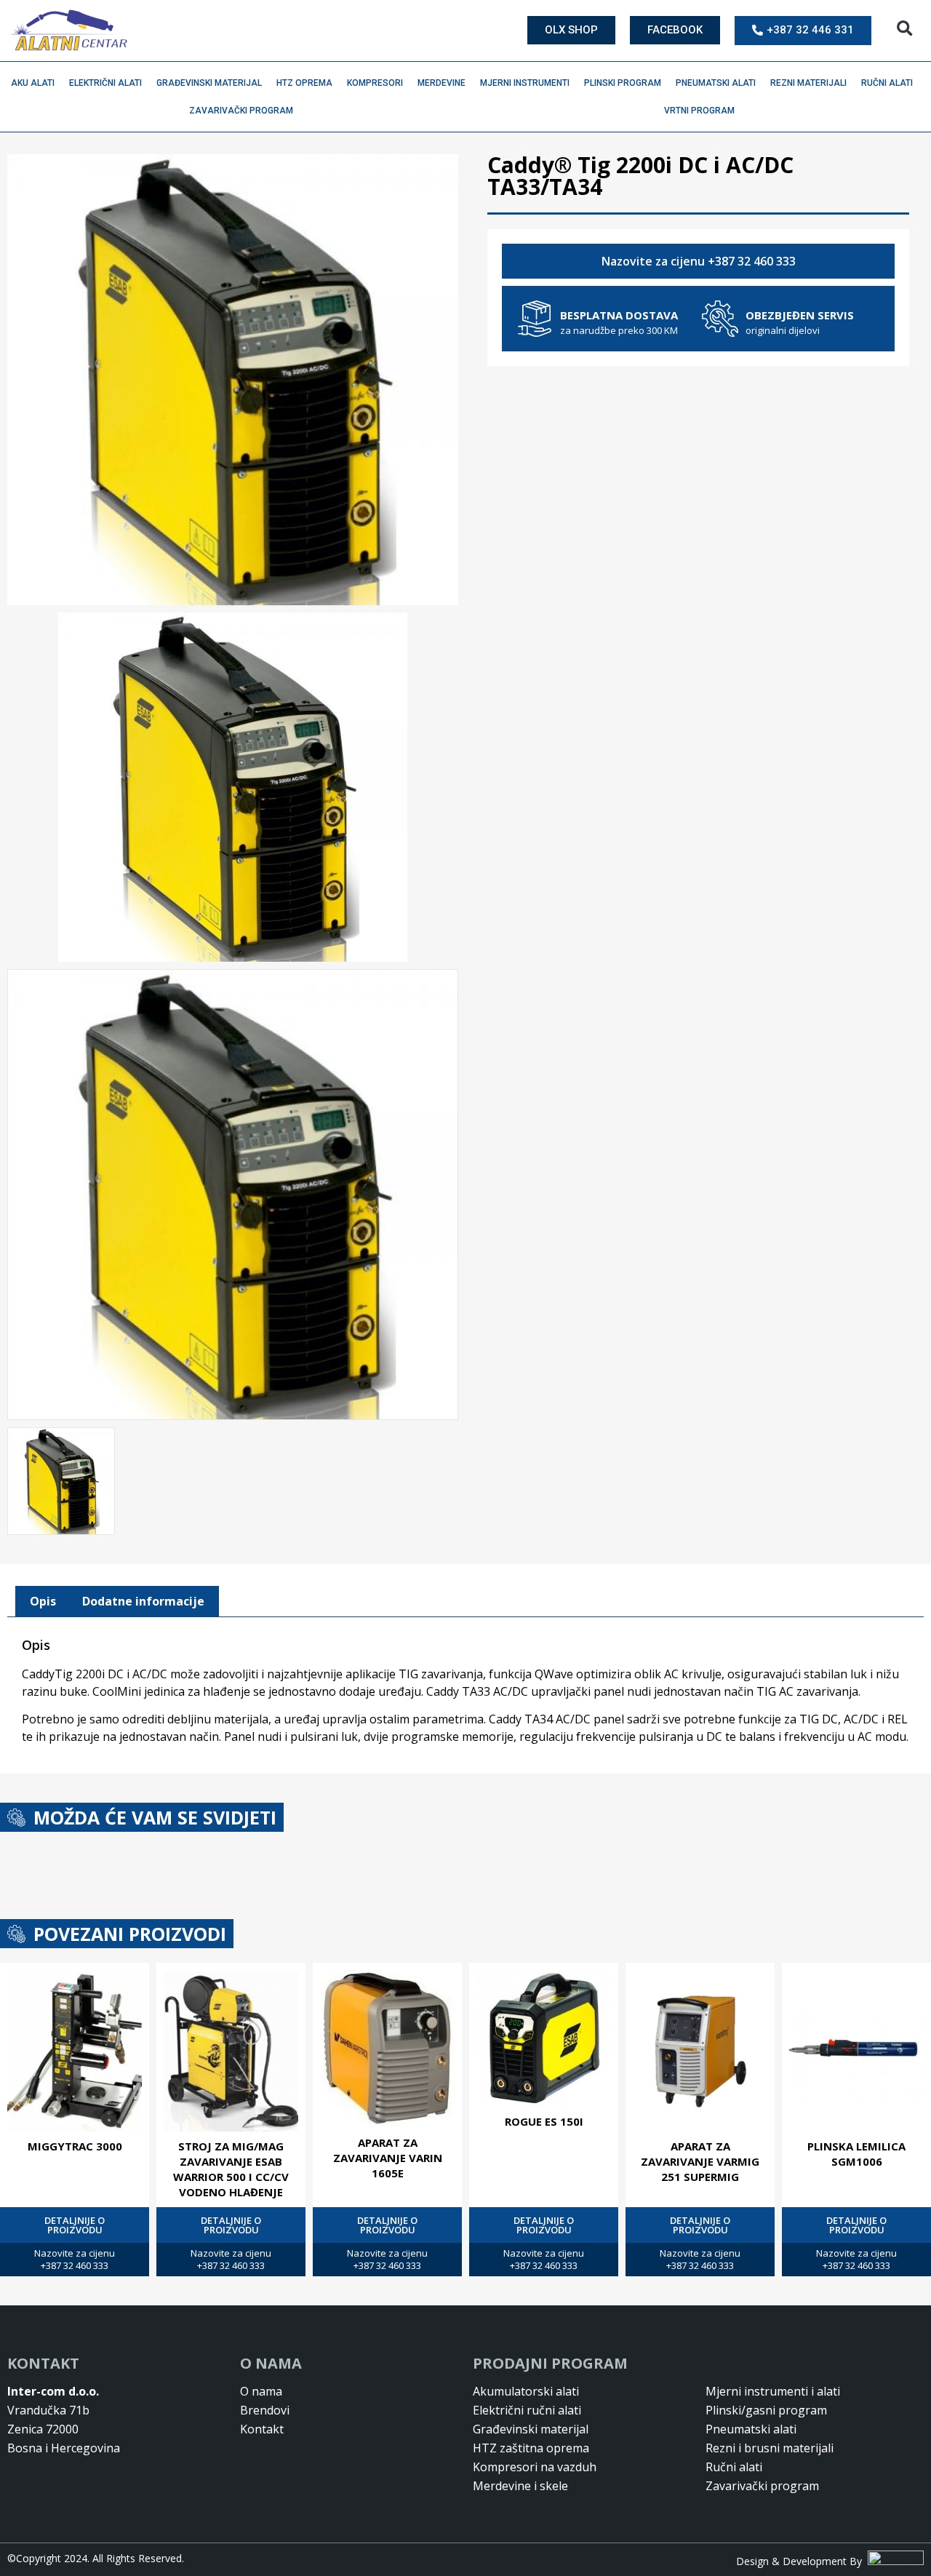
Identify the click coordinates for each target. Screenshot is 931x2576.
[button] (904, 29)
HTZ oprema (304, 83)
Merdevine (441, 83)
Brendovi (265, 2410)
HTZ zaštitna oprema (531, 2448)
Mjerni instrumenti (525, 83)
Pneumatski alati (716, 83)
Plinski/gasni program (766, 2410)
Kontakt (262, 2429)
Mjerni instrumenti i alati (773, 2391)
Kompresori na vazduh (535, 2467)
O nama (261, 2391)
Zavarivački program (241, 111)
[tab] (43, 1602)
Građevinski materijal (209, 83)
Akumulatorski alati (526, 2391)
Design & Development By (802, 2561)
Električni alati (105, 83)
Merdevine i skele (520, 2486)
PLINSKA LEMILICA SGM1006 (856, 2154)
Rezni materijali (808, 83)
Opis (43, 1601)
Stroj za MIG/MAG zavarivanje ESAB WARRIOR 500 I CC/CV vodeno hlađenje (231, 2169)
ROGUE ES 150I (544, 2121)
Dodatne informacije (143, 1601)
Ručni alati (887, 83)
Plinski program (623, 83)
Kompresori (375, 83)
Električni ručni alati (527, 2410)
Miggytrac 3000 (75, 2146)
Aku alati (33, 83)
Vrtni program (699, 111)
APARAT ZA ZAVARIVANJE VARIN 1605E (388, 2158)
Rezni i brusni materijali (770, 2448)
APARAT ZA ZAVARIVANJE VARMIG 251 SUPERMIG (700, 2161)
